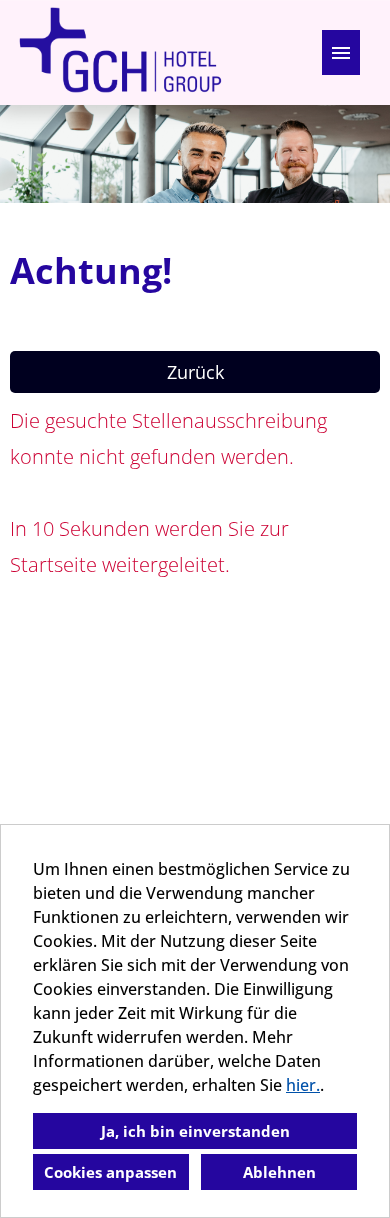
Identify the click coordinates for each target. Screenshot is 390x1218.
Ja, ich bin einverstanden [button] (195, 1131)
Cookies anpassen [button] (110, 1172)
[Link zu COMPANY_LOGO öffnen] (120, 52)
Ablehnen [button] (279, 1172)
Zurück (195, 372)
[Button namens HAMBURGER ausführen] (341, 52)
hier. (303, 1085)
